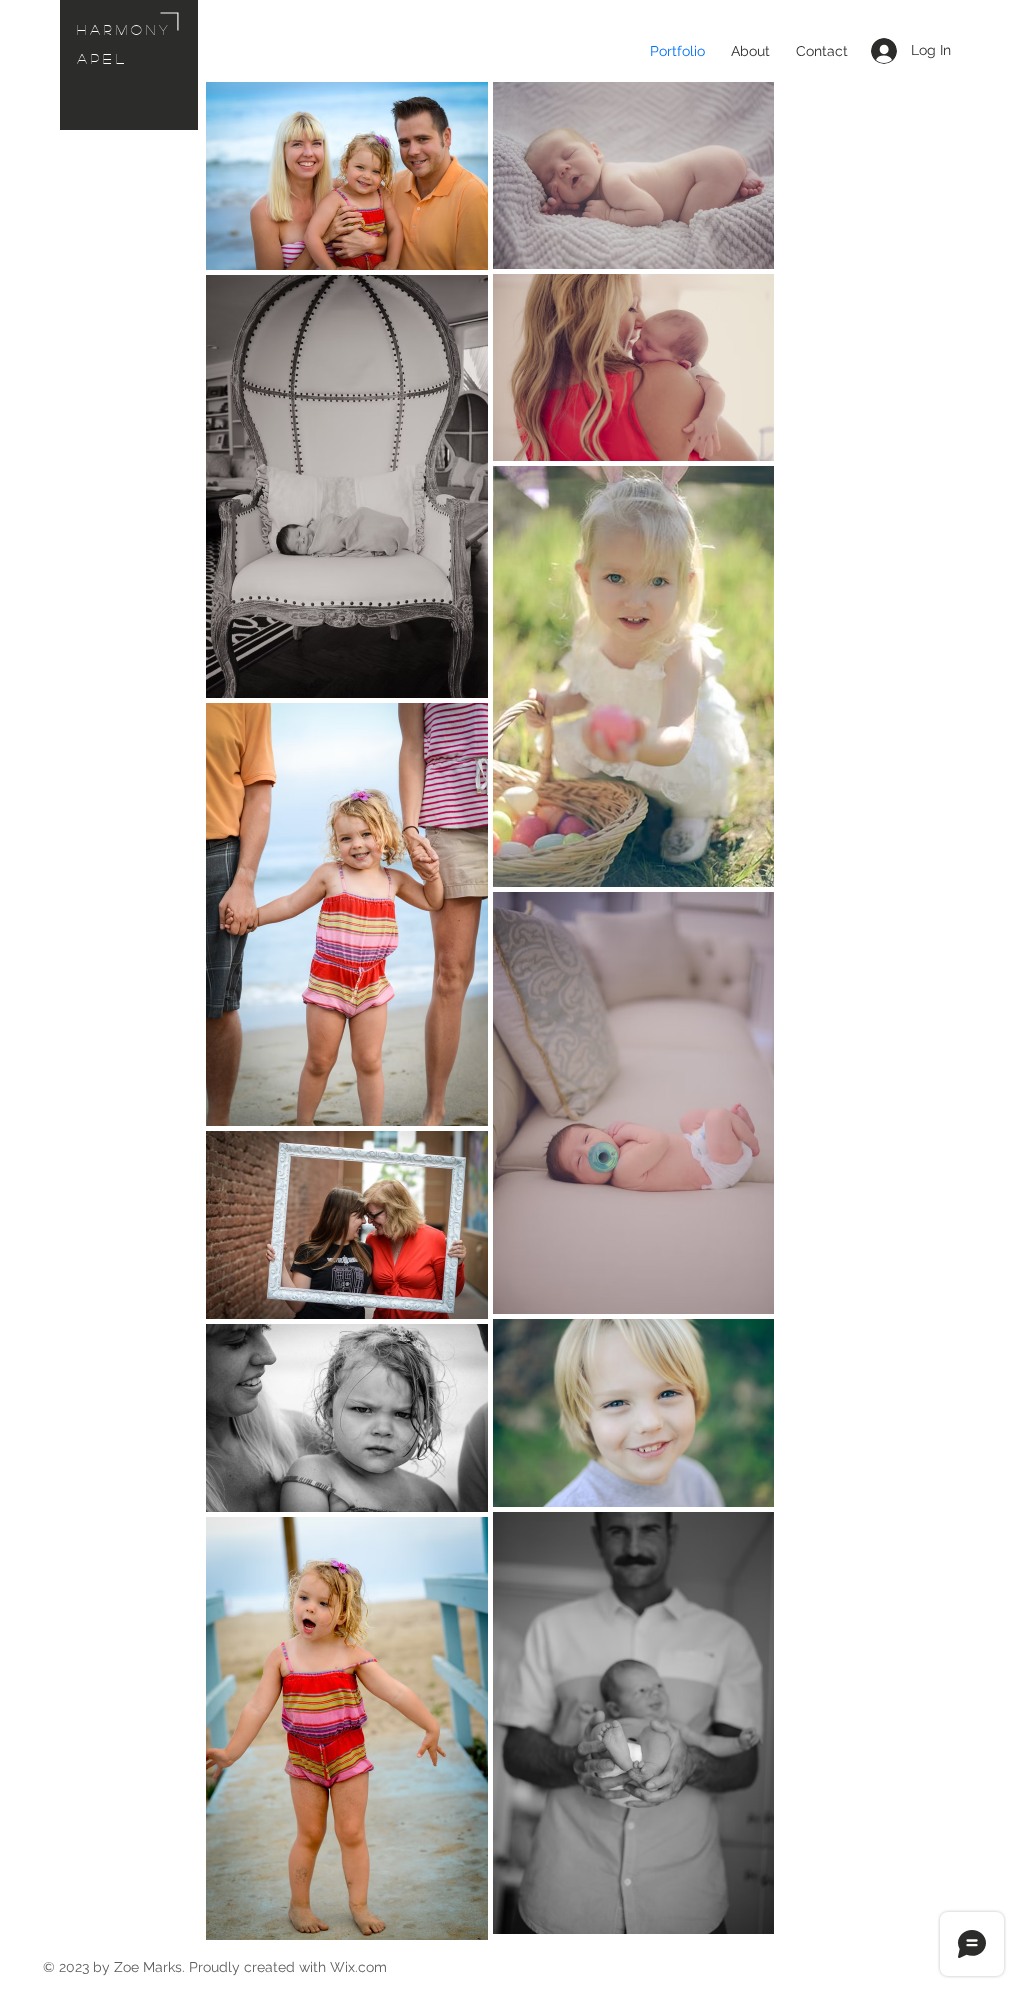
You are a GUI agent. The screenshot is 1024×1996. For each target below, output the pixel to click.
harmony (124, 29)
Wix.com (358, 1967)
